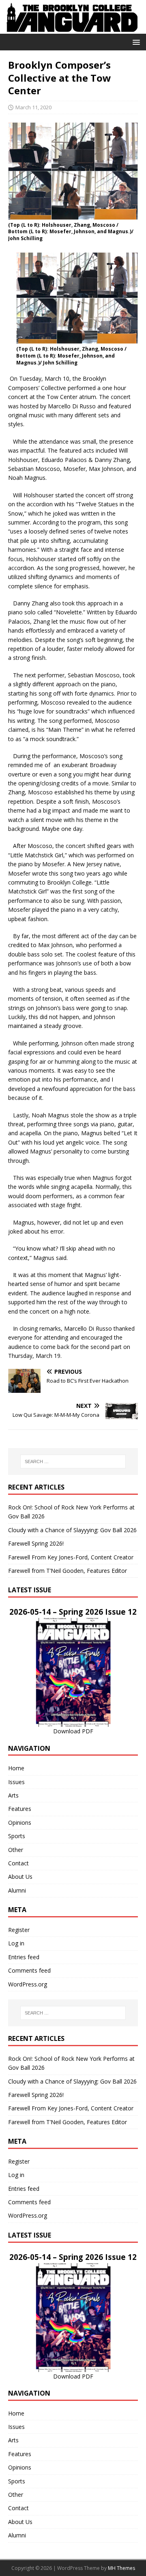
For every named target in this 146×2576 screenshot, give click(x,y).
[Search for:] (73, 1461)
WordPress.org (28, 1984)
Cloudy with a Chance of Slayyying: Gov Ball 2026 (72, 1530)
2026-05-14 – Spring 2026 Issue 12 (73, 1612)
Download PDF (73, 1731)
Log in (16, 1943)
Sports (17, 1836)
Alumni (17, 1890)
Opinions (20, 1822)
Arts (13, 1795)
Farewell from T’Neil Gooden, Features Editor (68, 1571)
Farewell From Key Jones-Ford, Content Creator (71, 1557)
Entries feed (24, 1957)
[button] (135, 42)
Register (19, 1930)
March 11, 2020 (33, 107)
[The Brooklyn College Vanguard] (73, 29)
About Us (20, 1877)
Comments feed (29, 1970)
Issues (16, 1782)
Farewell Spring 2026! (36, 1543)
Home (16, 1768)
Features (20, 1809)
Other (16, 1850)
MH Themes (121, 2568)
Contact (18, 1863)
